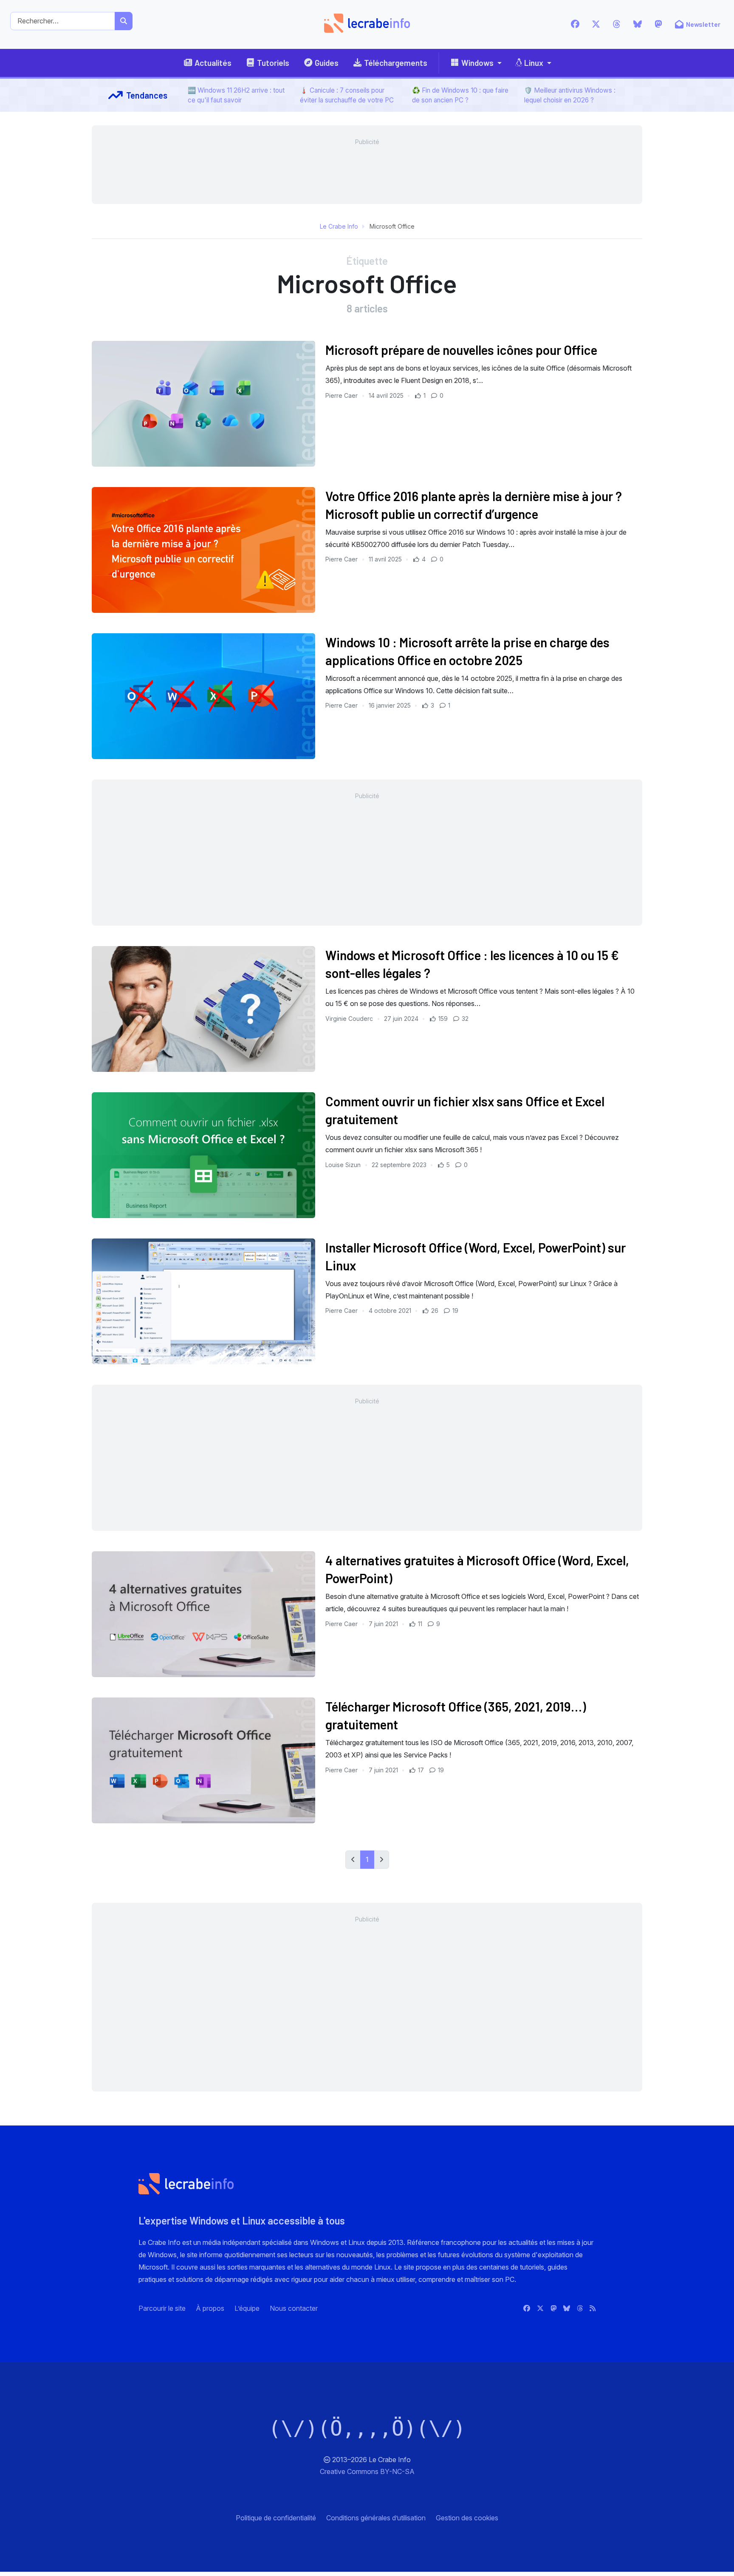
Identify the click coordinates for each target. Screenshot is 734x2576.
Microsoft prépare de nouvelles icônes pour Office (461, 350)
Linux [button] (534, 63)
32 (464, 1019)
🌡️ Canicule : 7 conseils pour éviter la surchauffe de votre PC (347, 95)
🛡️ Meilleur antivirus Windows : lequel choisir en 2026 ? (570, 95)
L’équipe (247, 2308)
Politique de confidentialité (276, 2518)
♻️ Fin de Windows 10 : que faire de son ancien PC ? (460, 95)
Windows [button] (477, 63)
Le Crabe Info (339, 226)
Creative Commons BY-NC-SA (367, 2471)
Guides (327, 63)
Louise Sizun (344, 1165)
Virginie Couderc (350, 1019)
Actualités (213, 63)
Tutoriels (273, 63)
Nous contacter (294, 2308)
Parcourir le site (162, 2308)
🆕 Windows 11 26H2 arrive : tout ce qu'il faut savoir (236, 95)
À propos (210, 2308)
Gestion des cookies (467, 2518)
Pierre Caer (342, 395)
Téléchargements (396, 63)
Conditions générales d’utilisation (376, 2518)
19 (455, 1311)
